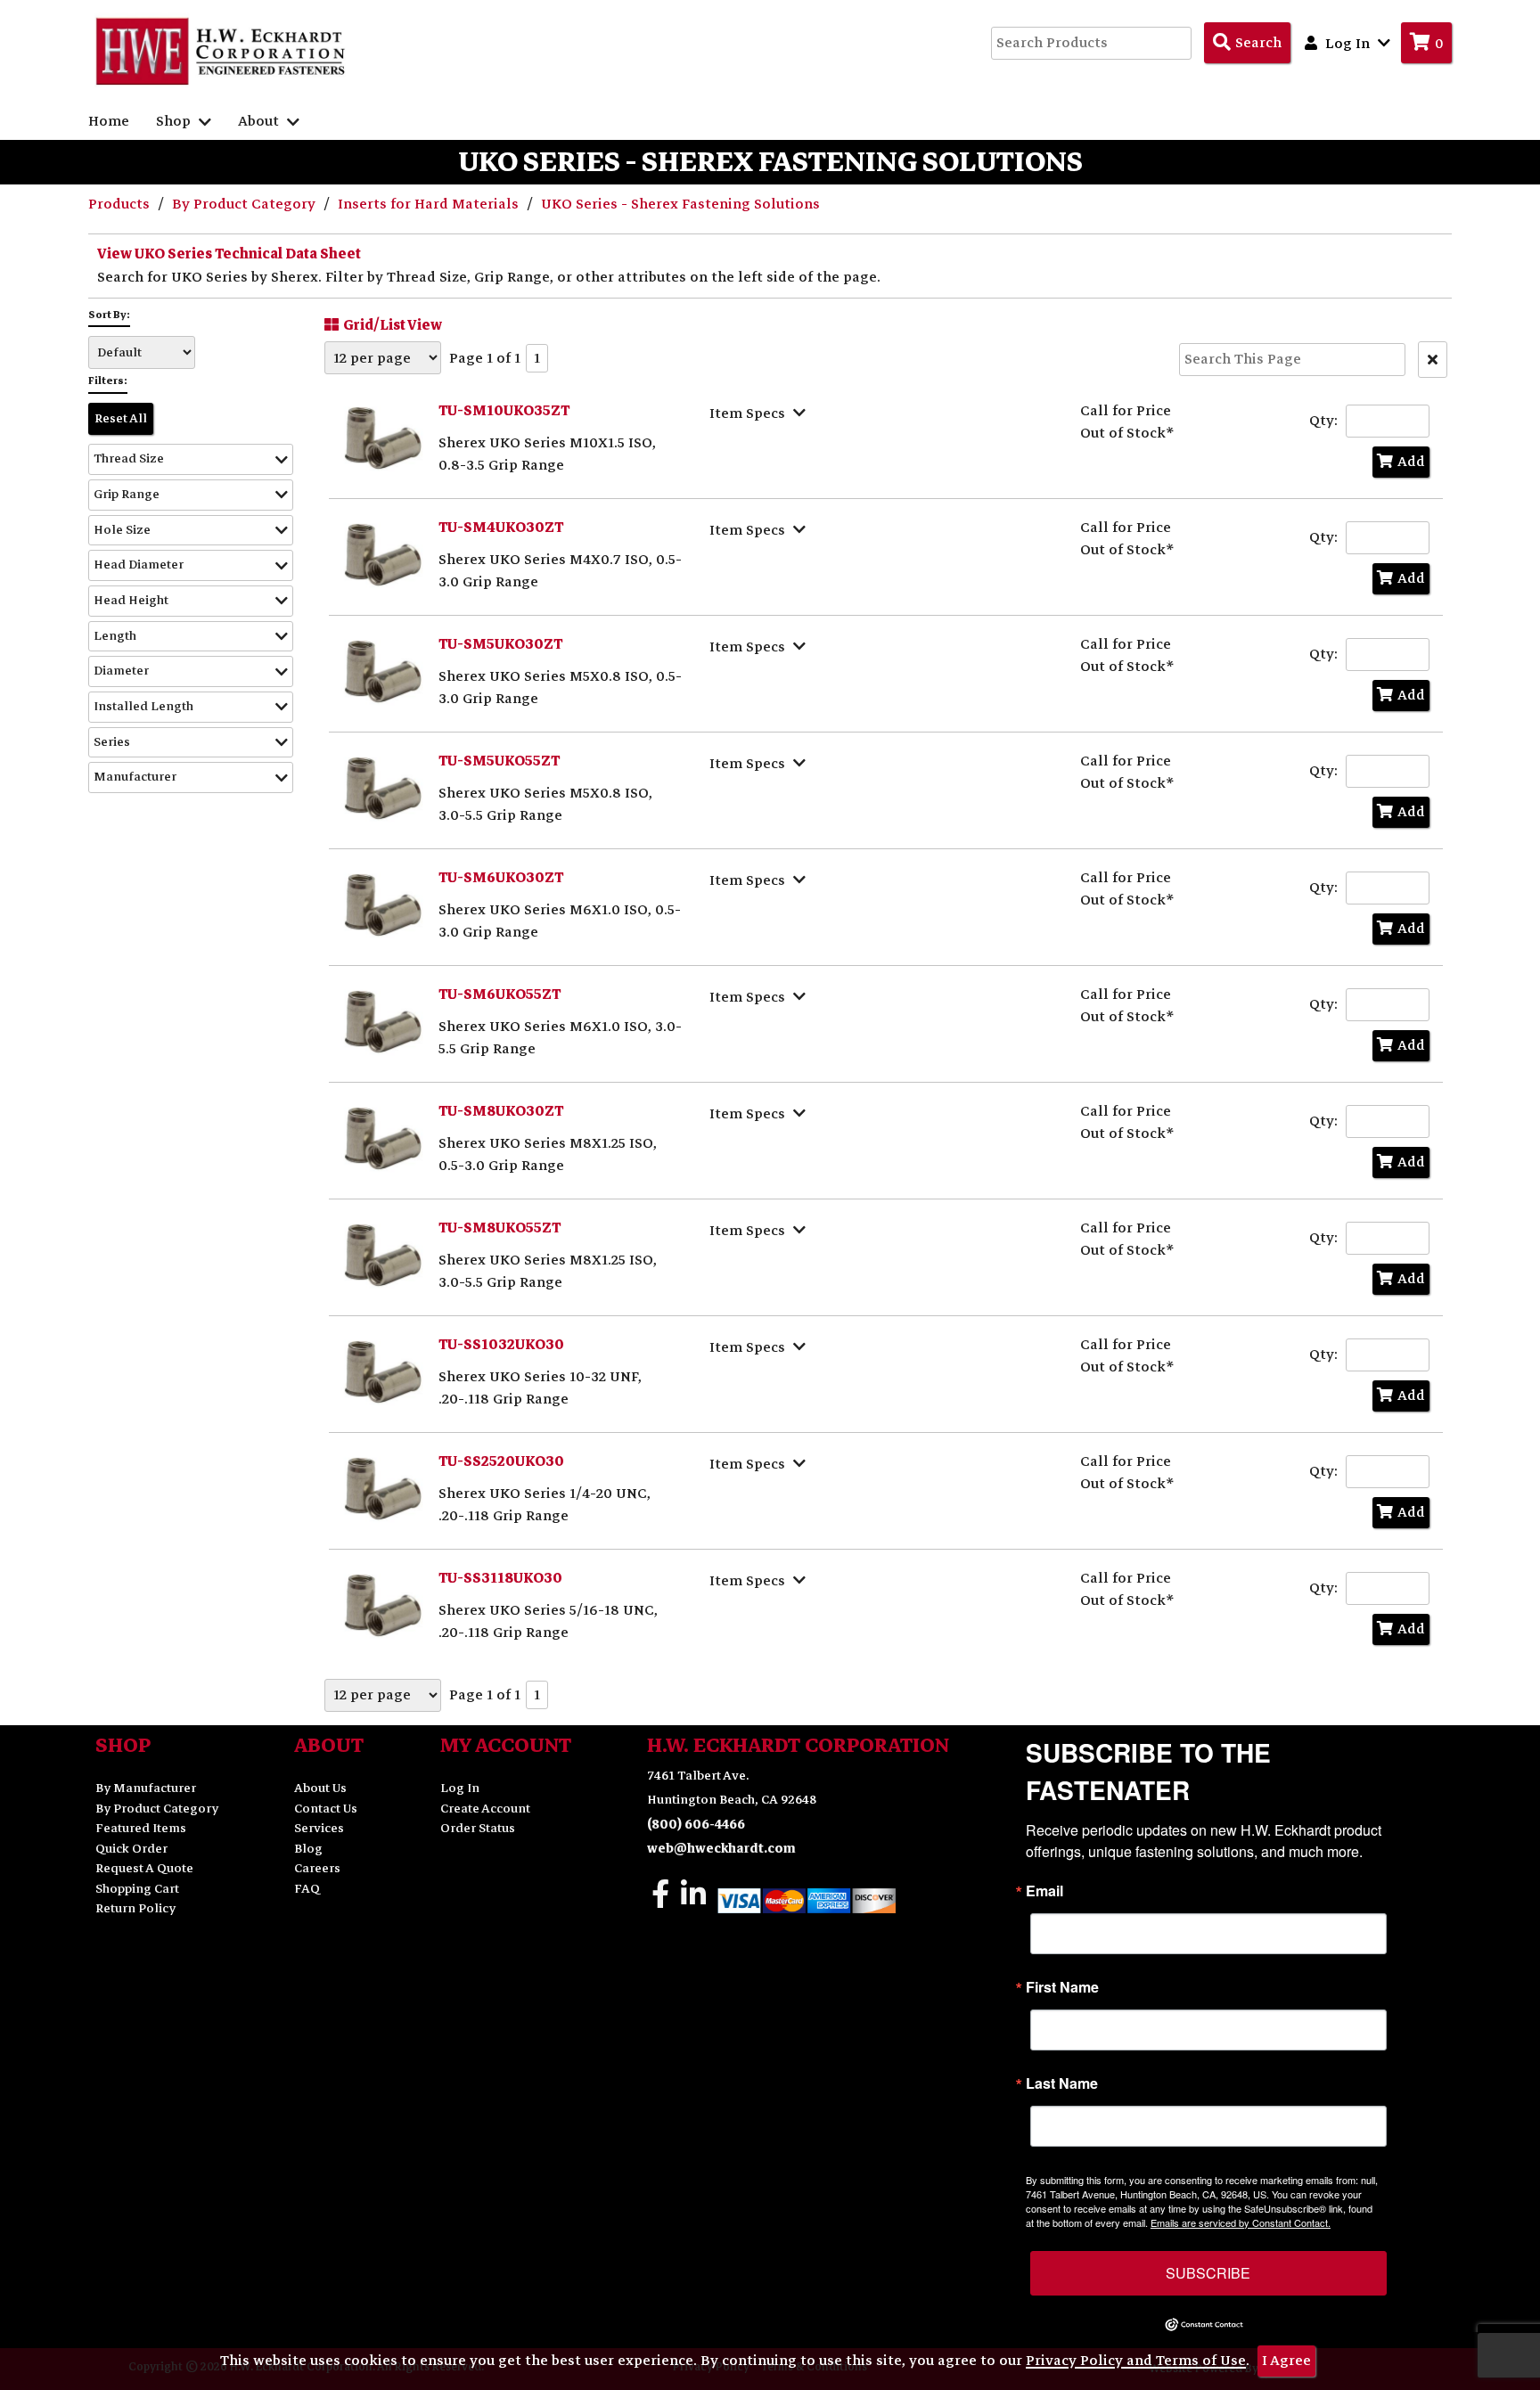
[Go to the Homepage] (222, 51)
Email (1044, 1891)
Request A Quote (144, 1868)
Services (319, 1828)
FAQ (307, 1889)
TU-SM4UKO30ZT (501, 528)
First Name (1062, 1987)
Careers (317, 1868)
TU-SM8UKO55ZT (500, 1228)
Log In (460, 1788)
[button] (191, 459)
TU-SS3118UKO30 (500, 1578)
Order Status (478, 1828)
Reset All (121, 418)
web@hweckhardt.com (721, 1849)
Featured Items (141, 1828)
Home (109, 121)
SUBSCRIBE (1208, 2273)
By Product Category (246, 204)
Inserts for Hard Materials (430, 204)
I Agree (1286, 2361)
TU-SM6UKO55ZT (500, 994)
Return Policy (135, 1908)
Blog (308, 1849)
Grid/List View (393, 325)
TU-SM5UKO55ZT (499, 761)
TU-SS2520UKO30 (501, 1461)
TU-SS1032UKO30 (501, 1345)
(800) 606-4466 (696, 1825)
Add (1411, 462)
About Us (320, 1788)
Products (121, 204)
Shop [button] (175, 121)
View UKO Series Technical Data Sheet (229, 254)
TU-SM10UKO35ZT (504, 411)
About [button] (260, 121)
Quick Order (131, 1849)
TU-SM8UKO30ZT (501, 1111)
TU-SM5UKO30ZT (500, 644)
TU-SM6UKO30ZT (501, 878)
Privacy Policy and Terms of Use (1136, 2361)
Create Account (485, 1809)
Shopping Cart (137, 1889)
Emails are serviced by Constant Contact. (1241, 2222)
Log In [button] (1347, 44)
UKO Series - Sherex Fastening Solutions (680, 204)
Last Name (1062, 2083)
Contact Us (326, 1809)
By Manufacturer (146, 1788)
